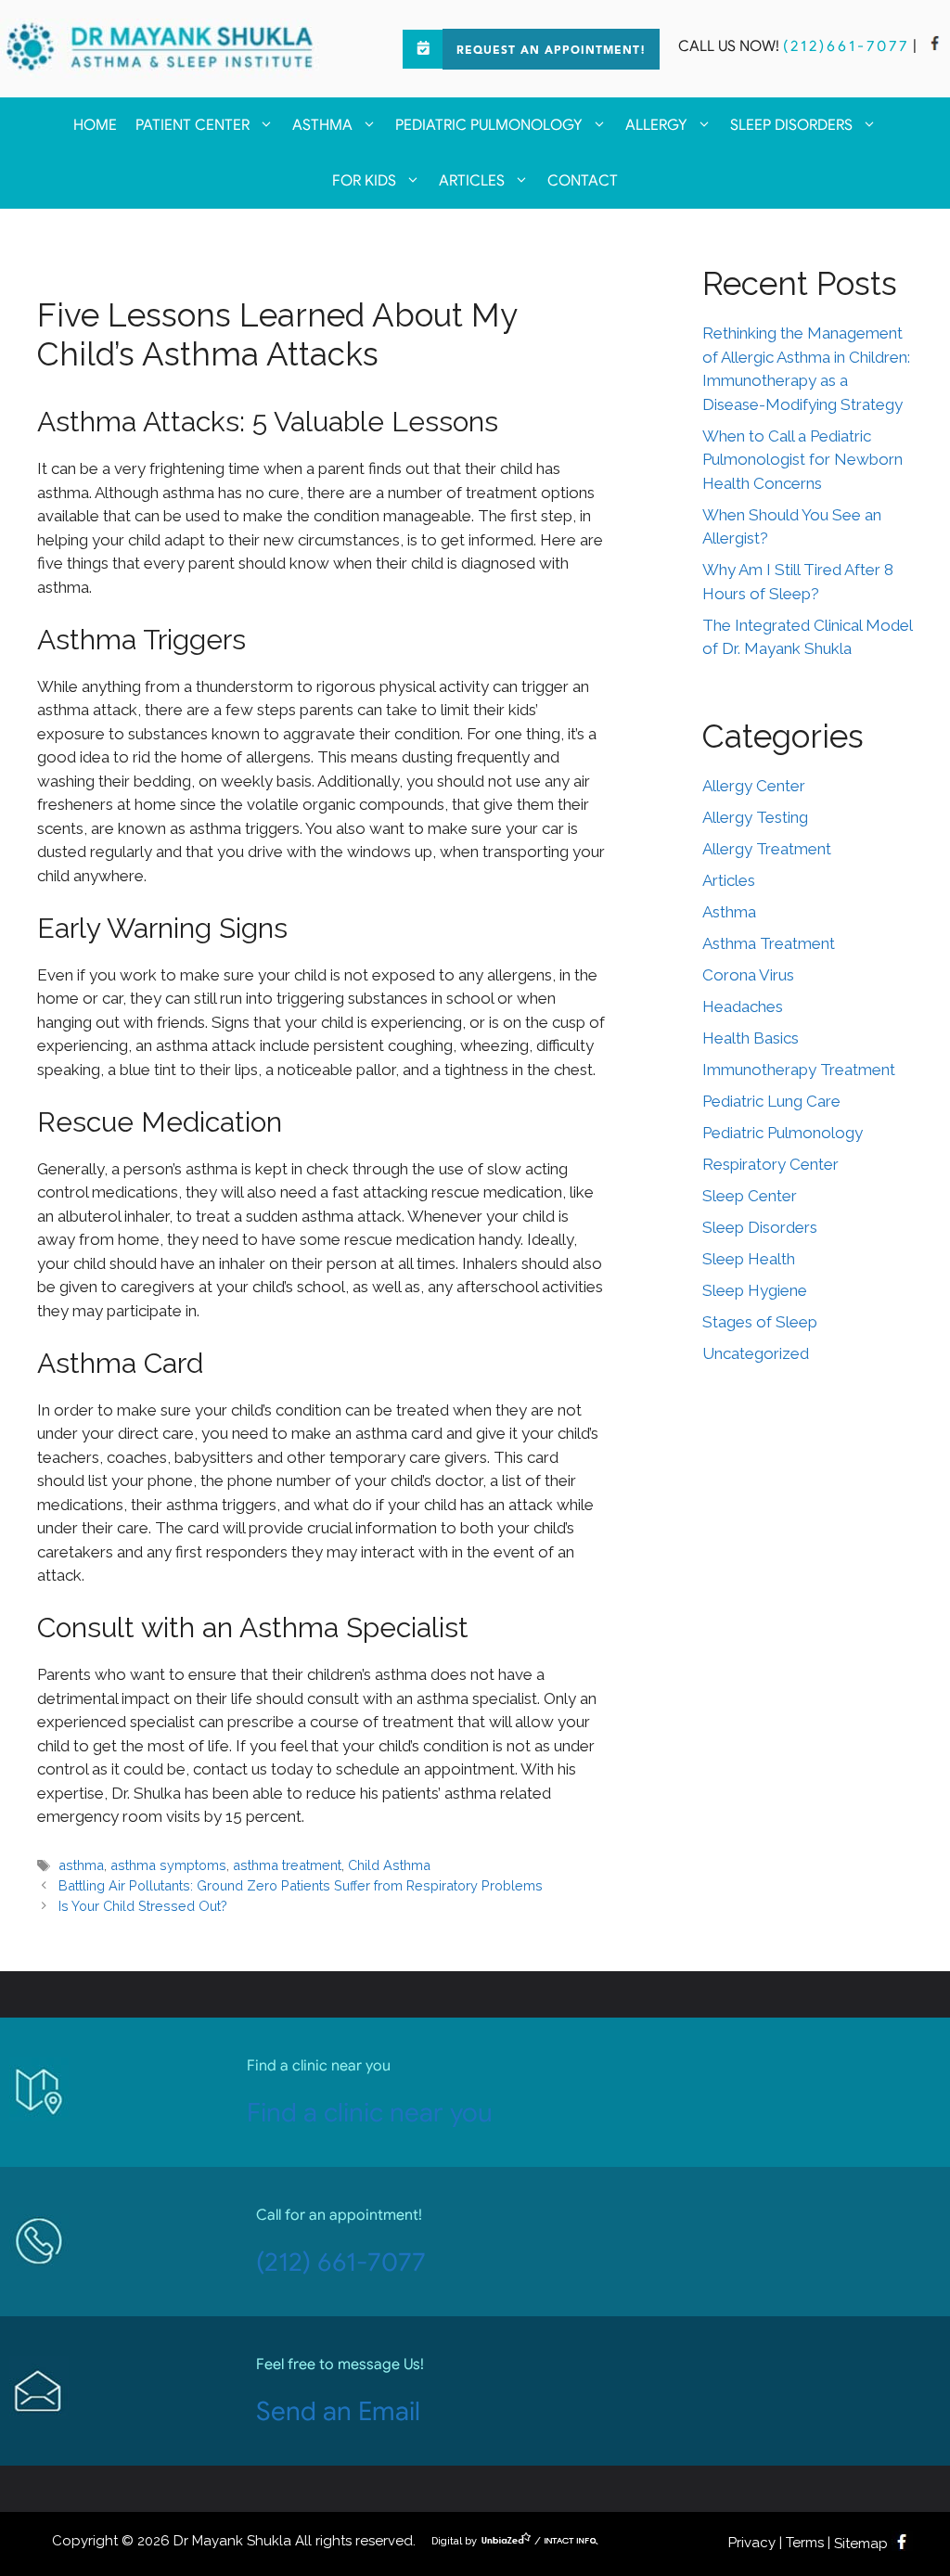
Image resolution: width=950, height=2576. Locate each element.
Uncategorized (756, 1353)
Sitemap (861, 2544)
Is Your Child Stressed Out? (143, 1906)
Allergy (656, 125)
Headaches (743, 1006)
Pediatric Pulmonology (489, 125)
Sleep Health (749, 1259)
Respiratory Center (770, 1164)
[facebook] (935, 46)
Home (95, 125)
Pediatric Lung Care (771, 1101)
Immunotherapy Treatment (799, 1070)
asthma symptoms (168, 1865)
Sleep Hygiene (755, 1290)
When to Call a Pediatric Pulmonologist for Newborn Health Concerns (802, 460)
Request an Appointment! (551, 51)
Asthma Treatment (769, 943)
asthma (81, 1865)
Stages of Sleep (760, 1322)
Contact (583, 181)
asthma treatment (287, 1865)
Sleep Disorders (791, 125)
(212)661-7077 (846, 46)
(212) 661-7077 (341, 2262)
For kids (364, 181)
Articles (472, 181)
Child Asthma (389, 1865)
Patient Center (193, 125)
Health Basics (751, 1038)
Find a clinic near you (370, 2113)
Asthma (322, 125)
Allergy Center (754, 786)
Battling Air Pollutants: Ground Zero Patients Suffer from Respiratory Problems (301, 1885)
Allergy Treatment (767, 849)
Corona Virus (748, 975)
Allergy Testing (755, 817)
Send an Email (338, 2411)
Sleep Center (750, 1196)
